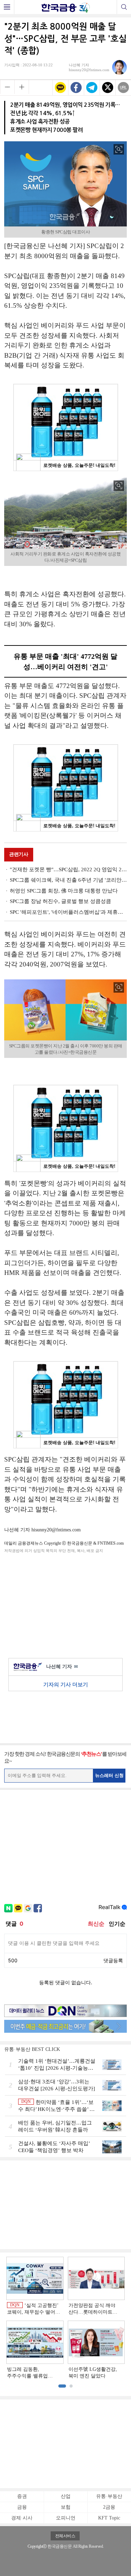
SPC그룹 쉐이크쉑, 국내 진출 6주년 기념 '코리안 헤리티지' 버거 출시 (68, 880)
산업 (66, 2496)
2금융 (109, 2507)
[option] (65, 2318)
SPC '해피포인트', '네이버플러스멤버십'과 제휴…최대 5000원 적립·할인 (68, 912)
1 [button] (62, 2386)
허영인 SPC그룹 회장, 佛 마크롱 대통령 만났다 (64, 891)
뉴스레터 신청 (109, 1775)
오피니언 (66, 2518)
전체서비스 (65, 2536)
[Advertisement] (66, 1604)
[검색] (124, 7)
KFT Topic (109, 2518)
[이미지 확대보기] (119, 149)
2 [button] (71, 2386)
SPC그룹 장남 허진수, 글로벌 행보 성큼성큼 (60, 901)
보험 (66, 2507)
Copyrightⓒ (37, 2546)
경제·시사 (22, 2518)
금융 (22, 2507)
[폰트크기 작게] (7, 87)
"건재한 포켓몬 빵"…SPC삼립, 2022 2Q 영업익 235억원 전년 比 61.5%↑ (68, 869)
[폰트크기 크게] (22, 87)
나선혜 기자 (62, 1667)
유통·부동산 (109, 2496)
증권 (22, 2496)
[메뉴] (7, 7)
